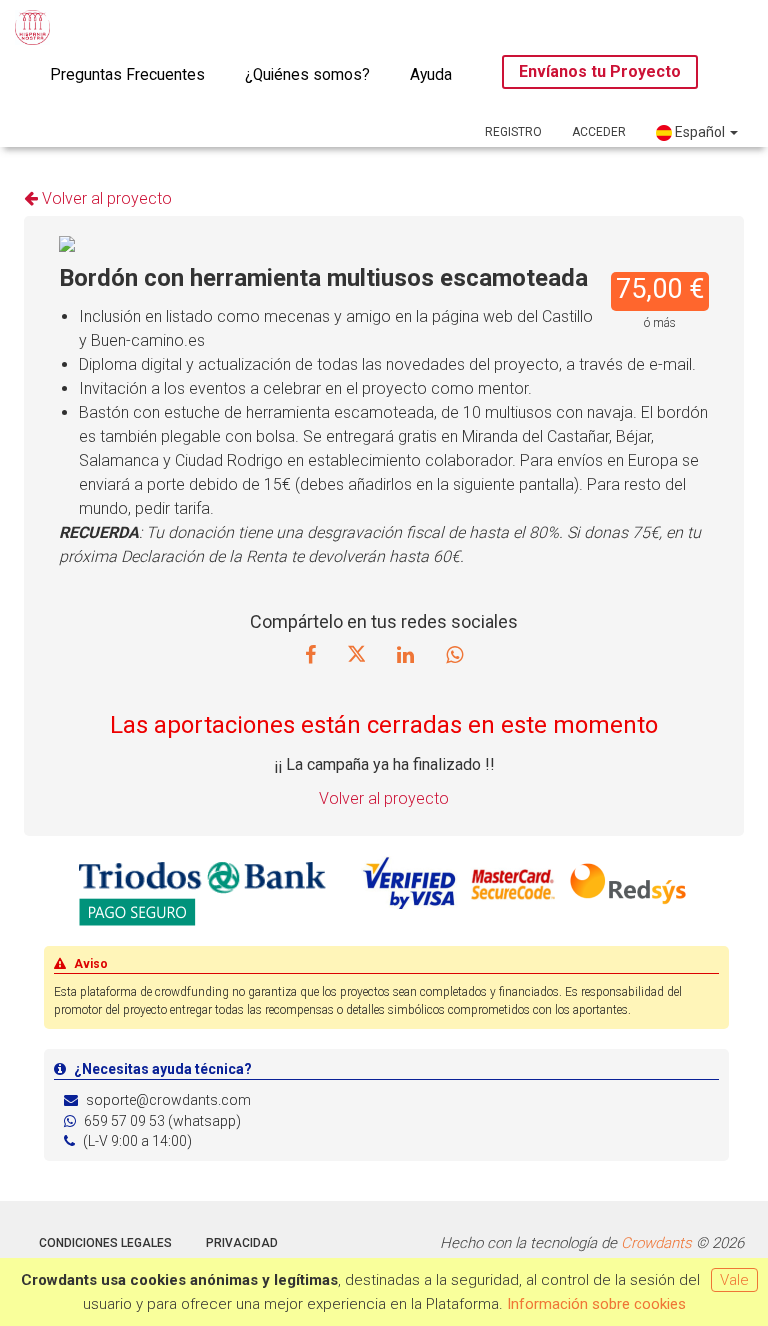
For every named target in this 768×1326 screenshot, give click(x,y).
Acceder (599, 132)
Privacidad (242, 1243)
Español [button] (700, 132)
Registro (513, 132)
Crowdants (656, 1243)
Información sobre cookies (596, 1304)
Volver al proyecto (105, 198)
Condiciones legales (105, 1243)
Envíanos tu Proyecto (600, 71)
